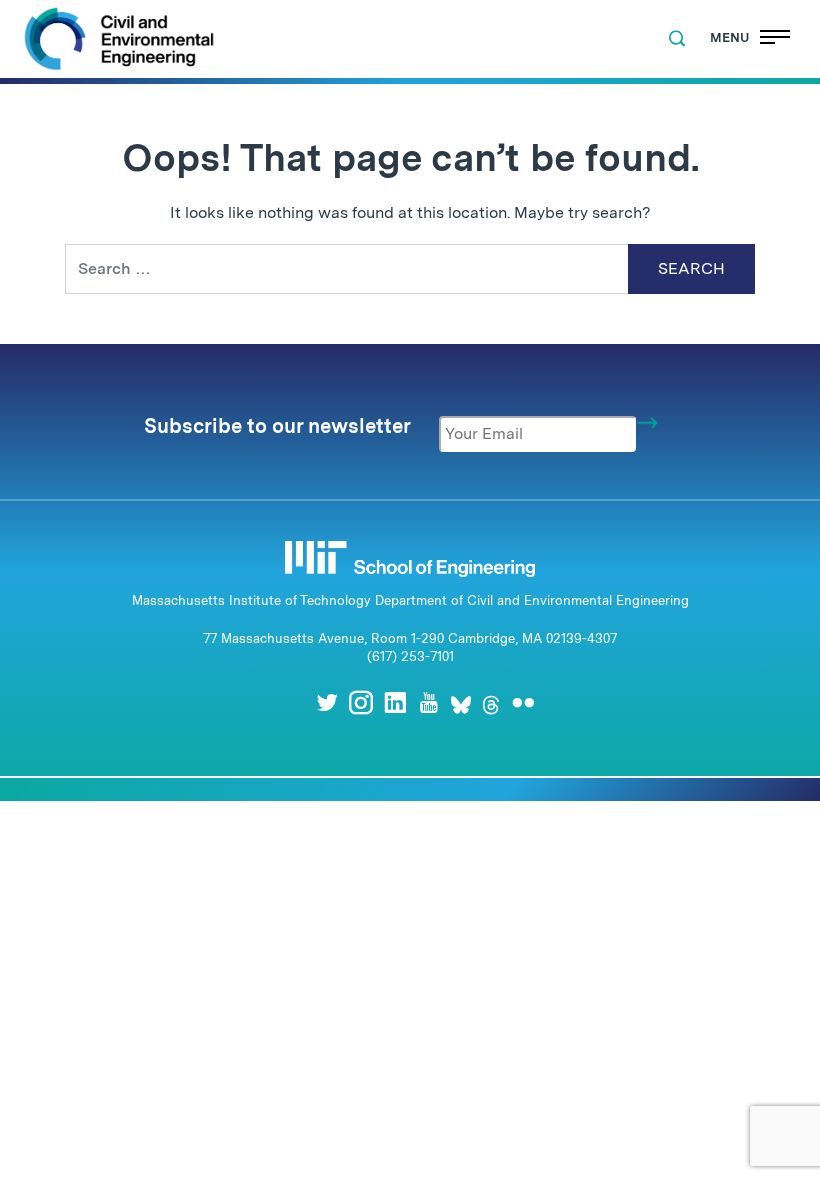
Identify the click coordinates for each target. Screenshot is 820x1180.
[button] (677, 39)
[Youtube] (429, 702)
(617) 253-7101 (410, 656)
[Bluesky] (461, 702)
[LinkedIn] (395, 702)
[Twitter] (327, 702)
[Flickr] (523, 702)
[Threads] (491, 702)
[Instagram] (361, 702)
